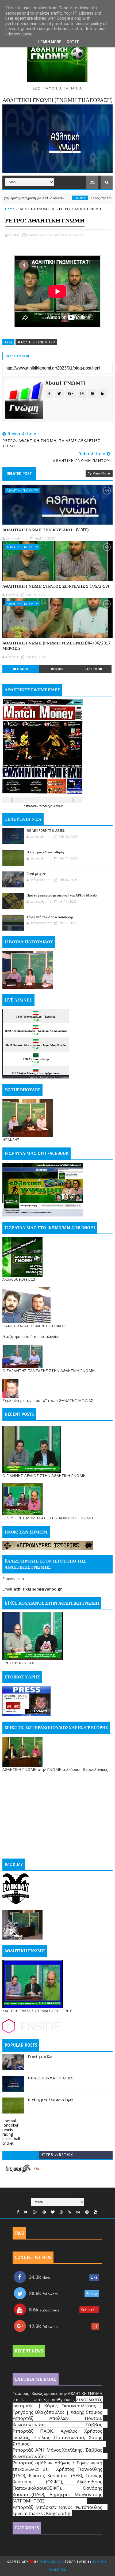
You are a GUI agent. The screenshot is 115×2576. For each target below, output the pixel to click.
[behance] (78, 2212)
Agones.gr (50, 1077)
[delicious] (95, 2212)
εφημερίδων (55, 806)
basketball (11, 2139)
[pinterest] (44, 2212)
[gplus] (35, 2212)
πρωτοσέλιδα (34, 806)
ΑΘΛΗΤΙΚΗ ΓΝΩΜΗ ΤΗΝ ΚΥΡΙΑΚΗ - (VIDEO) (46, 530)
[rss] (69, 2212)
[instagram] (87, 2212)
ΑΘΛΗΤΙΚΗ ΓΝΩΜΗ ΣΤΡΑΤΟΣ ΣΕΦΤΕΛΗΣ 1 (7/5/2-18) (56, 586)
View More (101, 473)
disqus (57, 669)
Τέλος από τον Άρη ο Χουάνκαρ (85, 198)
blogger (21, 669)
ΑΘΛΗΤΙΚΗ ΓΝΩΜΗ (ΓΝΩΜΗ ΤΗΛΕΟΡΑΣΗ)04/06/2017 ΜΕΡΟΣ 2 (57, 646)
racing (8, 2134)
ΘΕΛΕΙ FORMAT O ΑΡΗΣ (46, 831)
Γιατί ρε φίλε (36, 874)
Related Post (19, 474)
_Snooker (10, 2125)
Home (10, 209)
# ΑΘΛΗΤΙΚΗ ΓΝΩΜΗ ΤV (36, 342)
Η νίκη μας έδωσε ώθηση (45, 852)
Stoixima (64, 1077)
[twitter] (26, 2212)
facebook (93, 669)
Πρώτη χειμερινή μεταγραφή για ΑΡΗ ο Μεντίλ (62, 895)
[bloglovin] (53, 2212)
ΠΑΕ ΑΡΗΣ (51, 198)
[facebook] (18, 2212)
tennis (8, 2130)
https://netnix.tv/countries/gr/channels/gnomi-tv (57, 2156)
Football (9, 2121)
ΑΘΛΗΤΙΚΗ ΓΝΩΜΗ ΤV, (68, 235)
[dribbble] (61, 2212)
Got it (73, 42)
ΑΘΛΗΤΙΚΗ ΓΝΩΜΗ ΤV (37, 209)
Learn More (50, 42)
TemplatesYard (52, 2562)
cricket (8, 2143)
